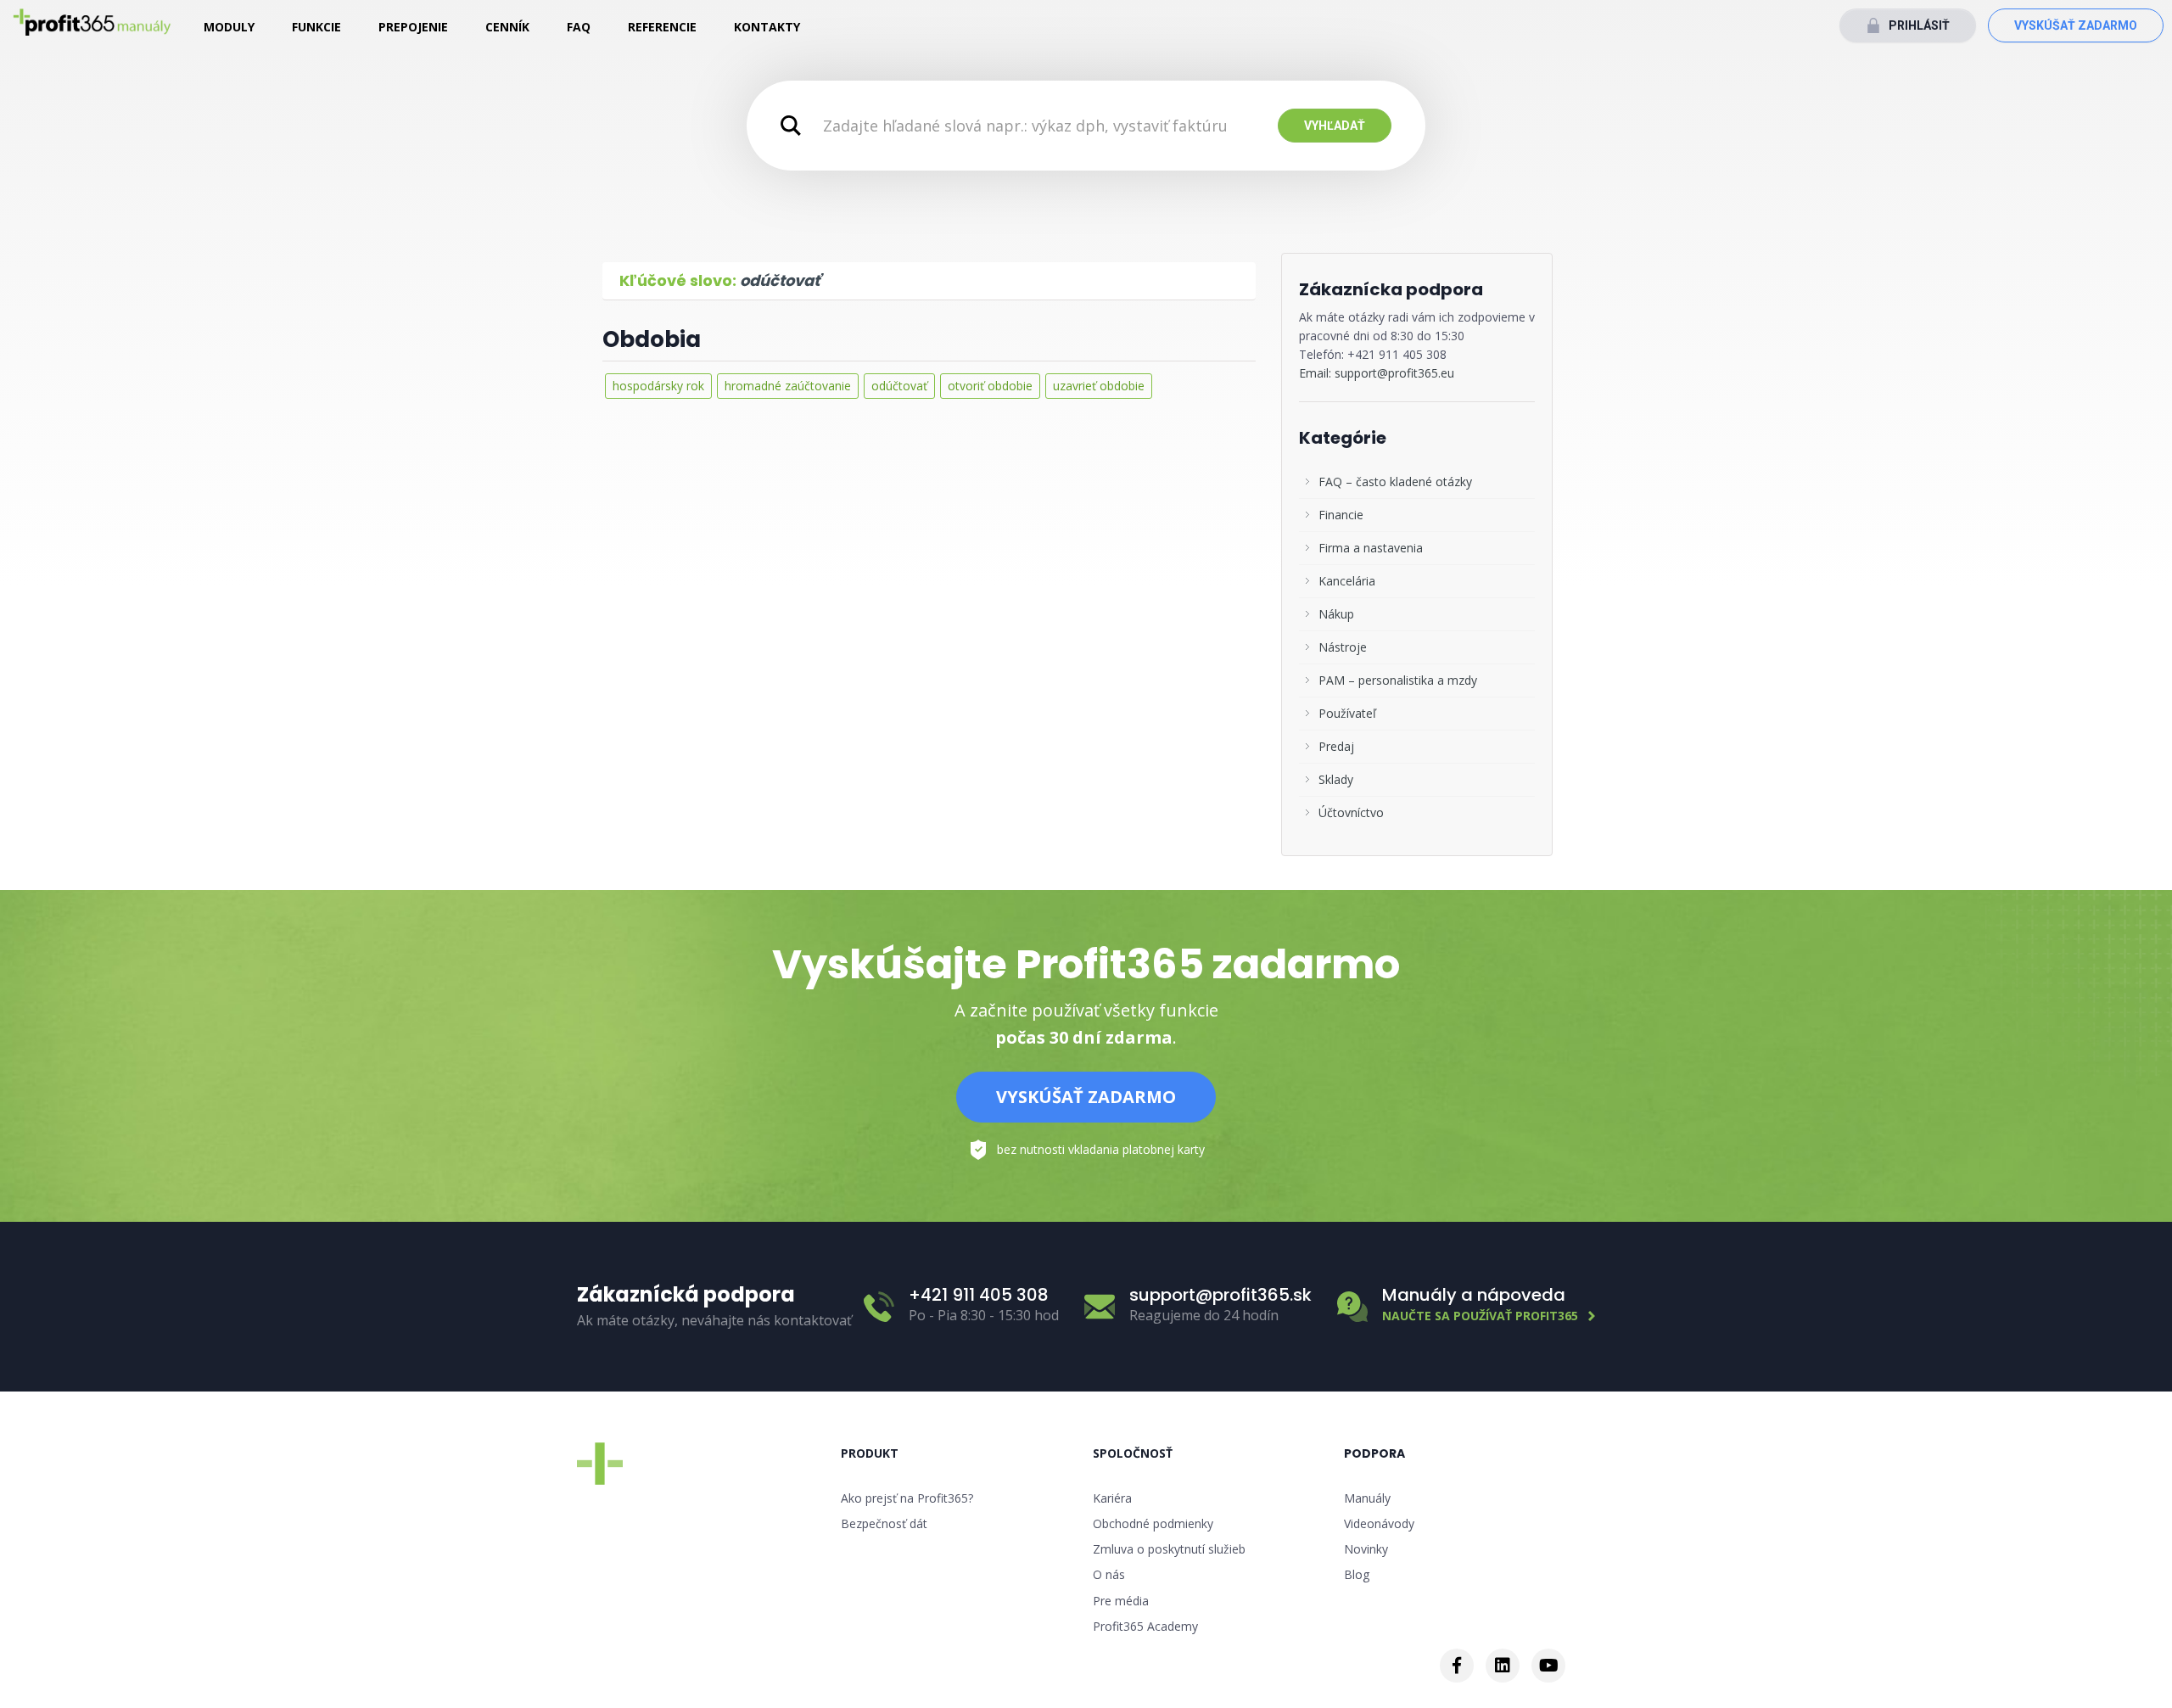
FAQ (579, 27)
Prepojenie (413, 27)
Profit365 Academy (1145, 1626)
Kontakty (767, 27)
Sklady (1336, 779)
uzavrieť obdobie (1099, 386)
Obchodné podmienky (1153, 1523)
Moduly (229, 27)
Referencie (662, 27)
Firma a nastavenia (1371, 548)
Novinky (1366, 1549)
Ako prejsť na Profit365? (907, 1498)
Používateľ (1347, 713)
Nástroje (1343, 647)
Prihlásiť (1919, 25)
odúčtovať (899, 386)
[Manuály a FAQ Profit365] (92, 22)
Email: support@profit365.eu (1377, 373)
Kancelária (1347, 581)
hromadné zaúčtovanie (788, 386)
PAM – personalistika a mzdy (1398, 680)
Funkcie (316, 27)
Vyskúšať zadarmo (2076, 25)
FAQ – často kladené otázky (1395, 482)
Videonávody (1379, 1523)
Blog (1357, 1574)
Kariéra (1112, 1498)
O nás (1109, 1574)
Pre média (1121, 1601)
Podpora (1374, 1453)
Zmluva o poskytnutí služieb (1169, 1549)
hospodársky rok (658, 386)
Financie (1341, 515)
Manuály (1367, 1498)
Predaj (1336, 746)
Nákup (1336, 614)
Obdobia (652, 339)
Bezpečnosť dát (884, 1523)
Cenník (507, 27)
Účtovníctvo (1351, 812)
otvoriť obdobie (990, 386)
